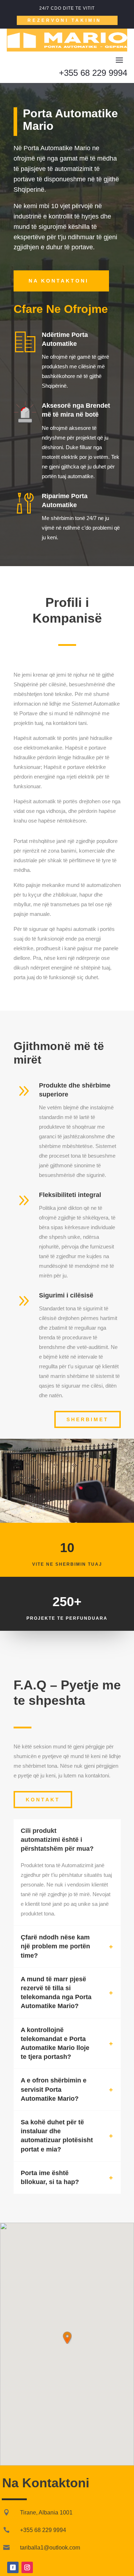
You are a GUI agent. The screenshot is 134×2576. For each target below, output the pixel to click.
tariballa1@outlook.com (50, 2548)
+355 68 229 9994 (93, 73)
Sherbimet (88, 1419)
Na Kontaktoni (59, 281)
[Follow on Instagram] (27, 2567)
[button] (67, 2338)
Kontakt (43, 1800)
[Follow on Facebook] (13, 2567)
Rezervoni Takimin (64, 20)
